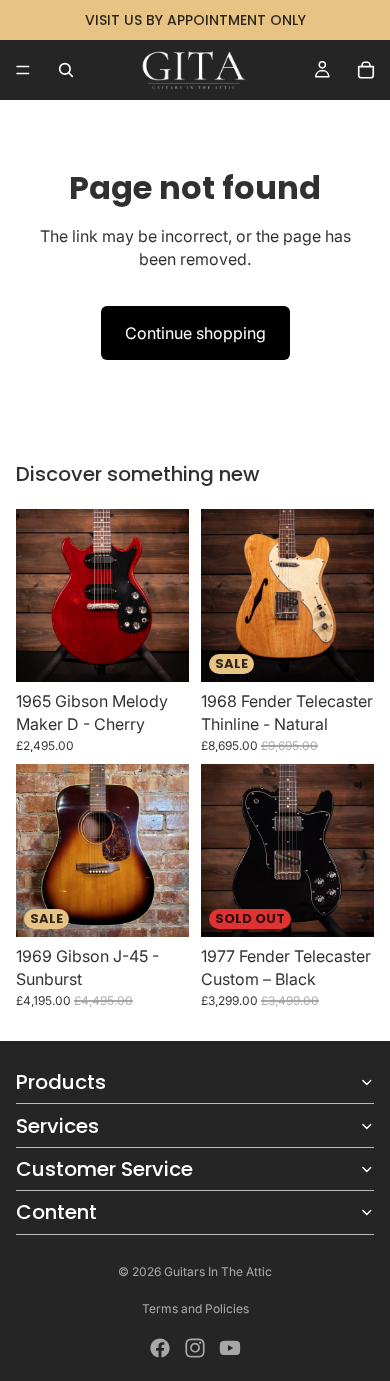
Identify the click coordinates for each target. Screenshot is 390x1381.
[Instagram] (195, 1348)
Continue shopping (195, 333)
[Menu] (23, 70)
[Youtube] (230, 1348)
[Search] (66, 70)
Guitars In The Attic (218, 1271)
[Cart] (366, 70)
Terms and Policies (195, 1308)
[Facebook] (160, 1348)
